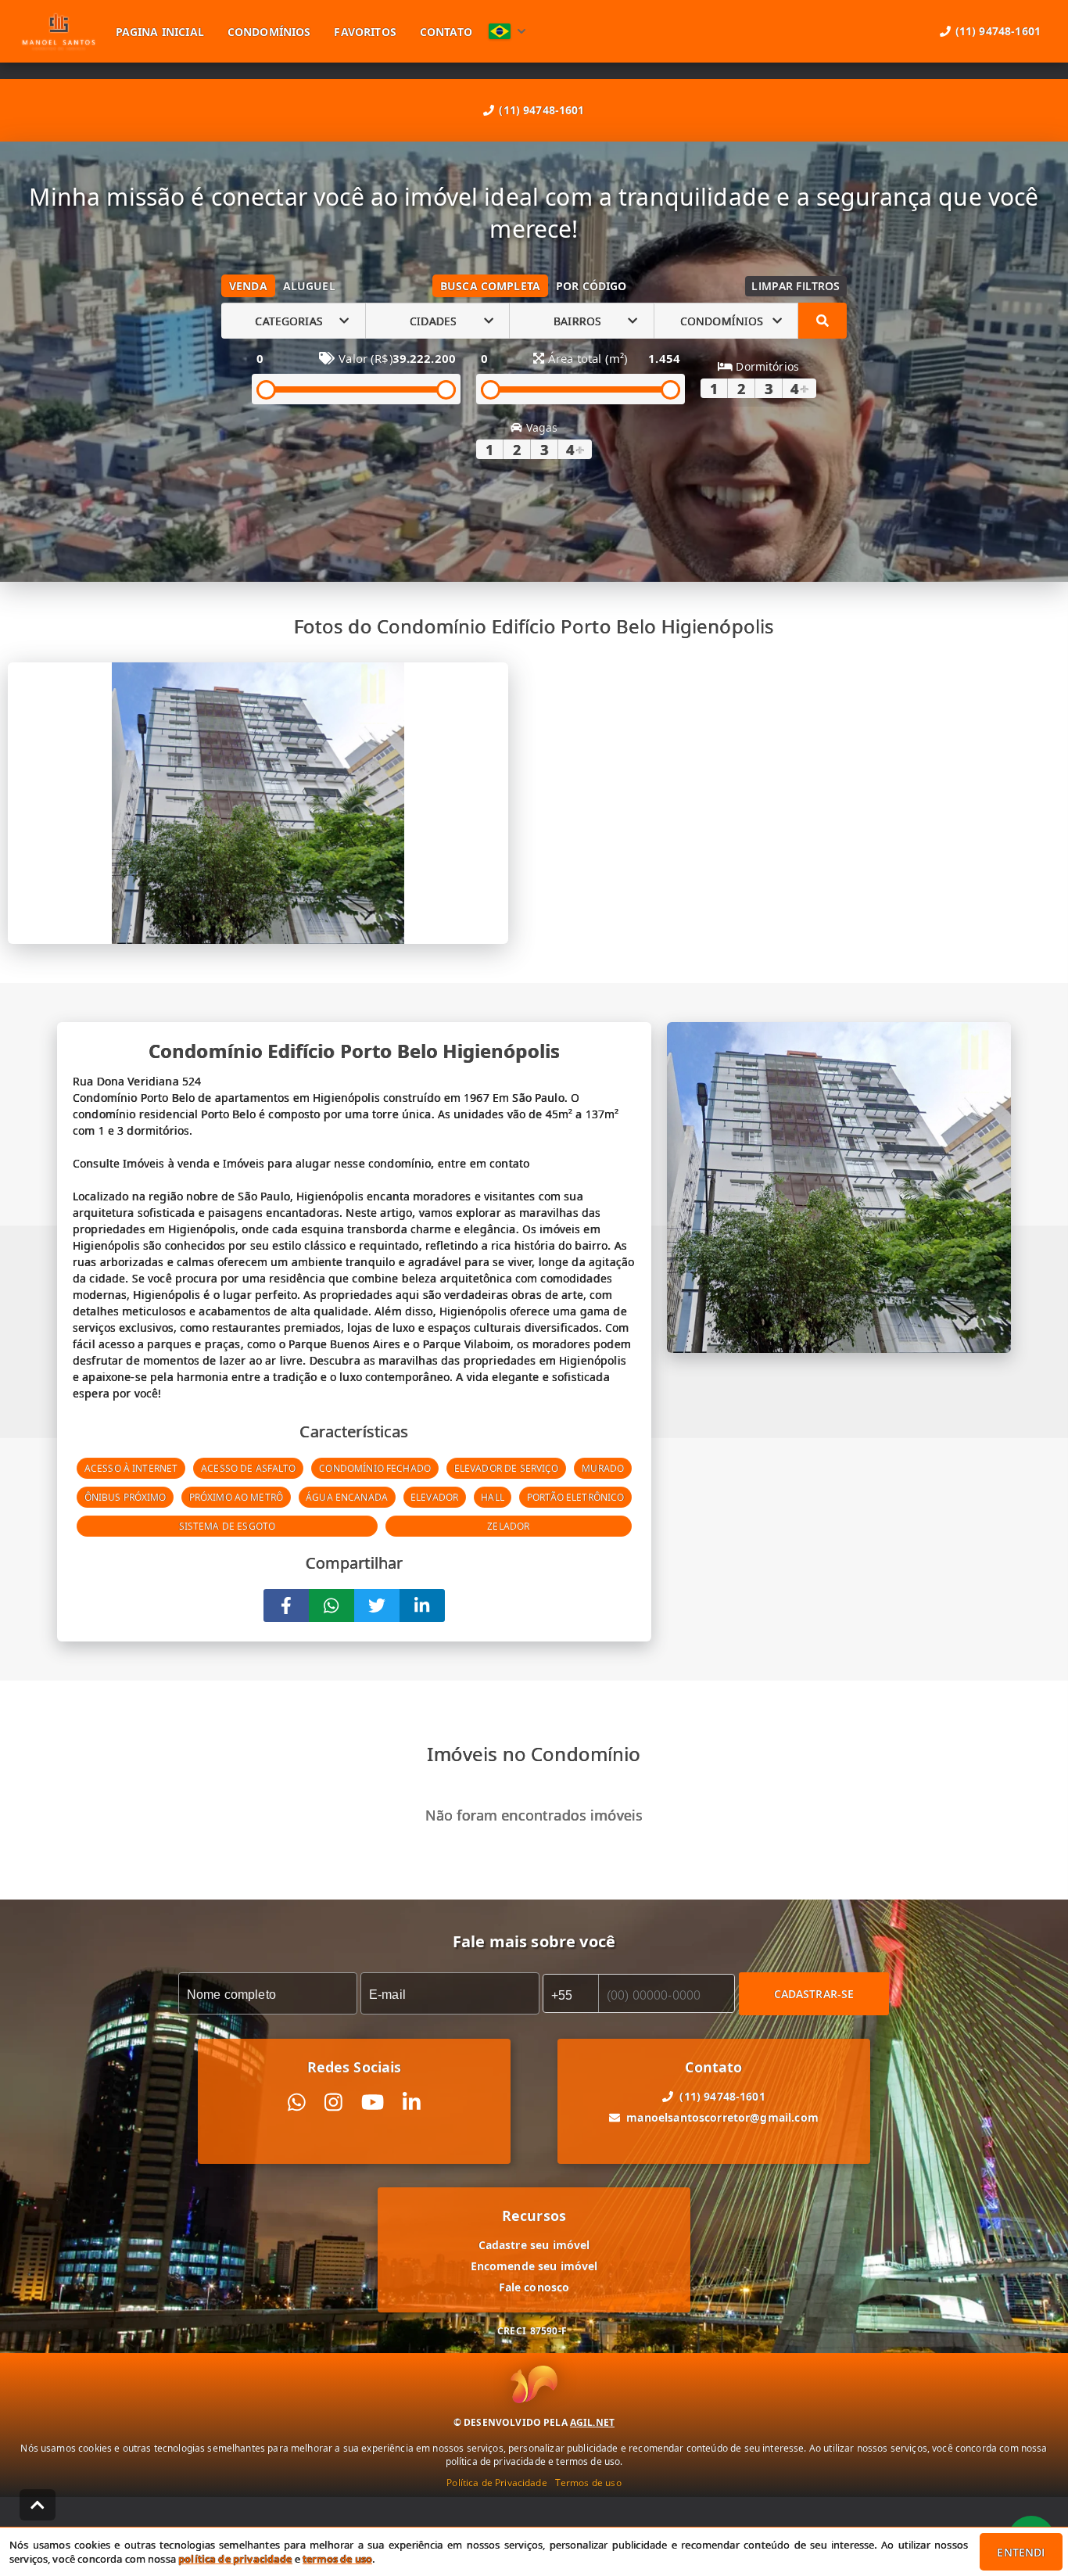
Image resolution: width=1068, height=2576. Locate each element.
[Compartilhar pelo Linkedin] (422, 1606)
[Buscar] (823, 321)
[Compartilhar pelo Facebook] (286, 1606)
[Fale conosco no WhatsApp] (297, 2102)
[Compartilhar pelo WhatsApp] (332, 1606)
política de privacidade (235, 2559)
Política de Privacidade (496, 2483)
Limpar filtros (796, 286)
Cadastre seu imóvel (534, 2245)
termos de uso (337, 2559)
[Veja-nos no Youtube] (373, 2102)
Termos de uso (588, 2483)
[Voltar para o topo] (38, 2505)
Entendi (1021, 2552)
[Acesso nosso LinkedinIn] (412, 2102)
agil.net (592, 2422)
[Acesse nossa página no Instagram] (333, 2102)
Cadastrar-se (814, 1994)
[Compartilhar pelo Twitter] (377, 1606)
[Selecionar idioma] (507, 31)
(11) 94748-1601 (541, 110)
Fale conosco (534, 2287)
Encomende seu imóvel (534, 2266)
